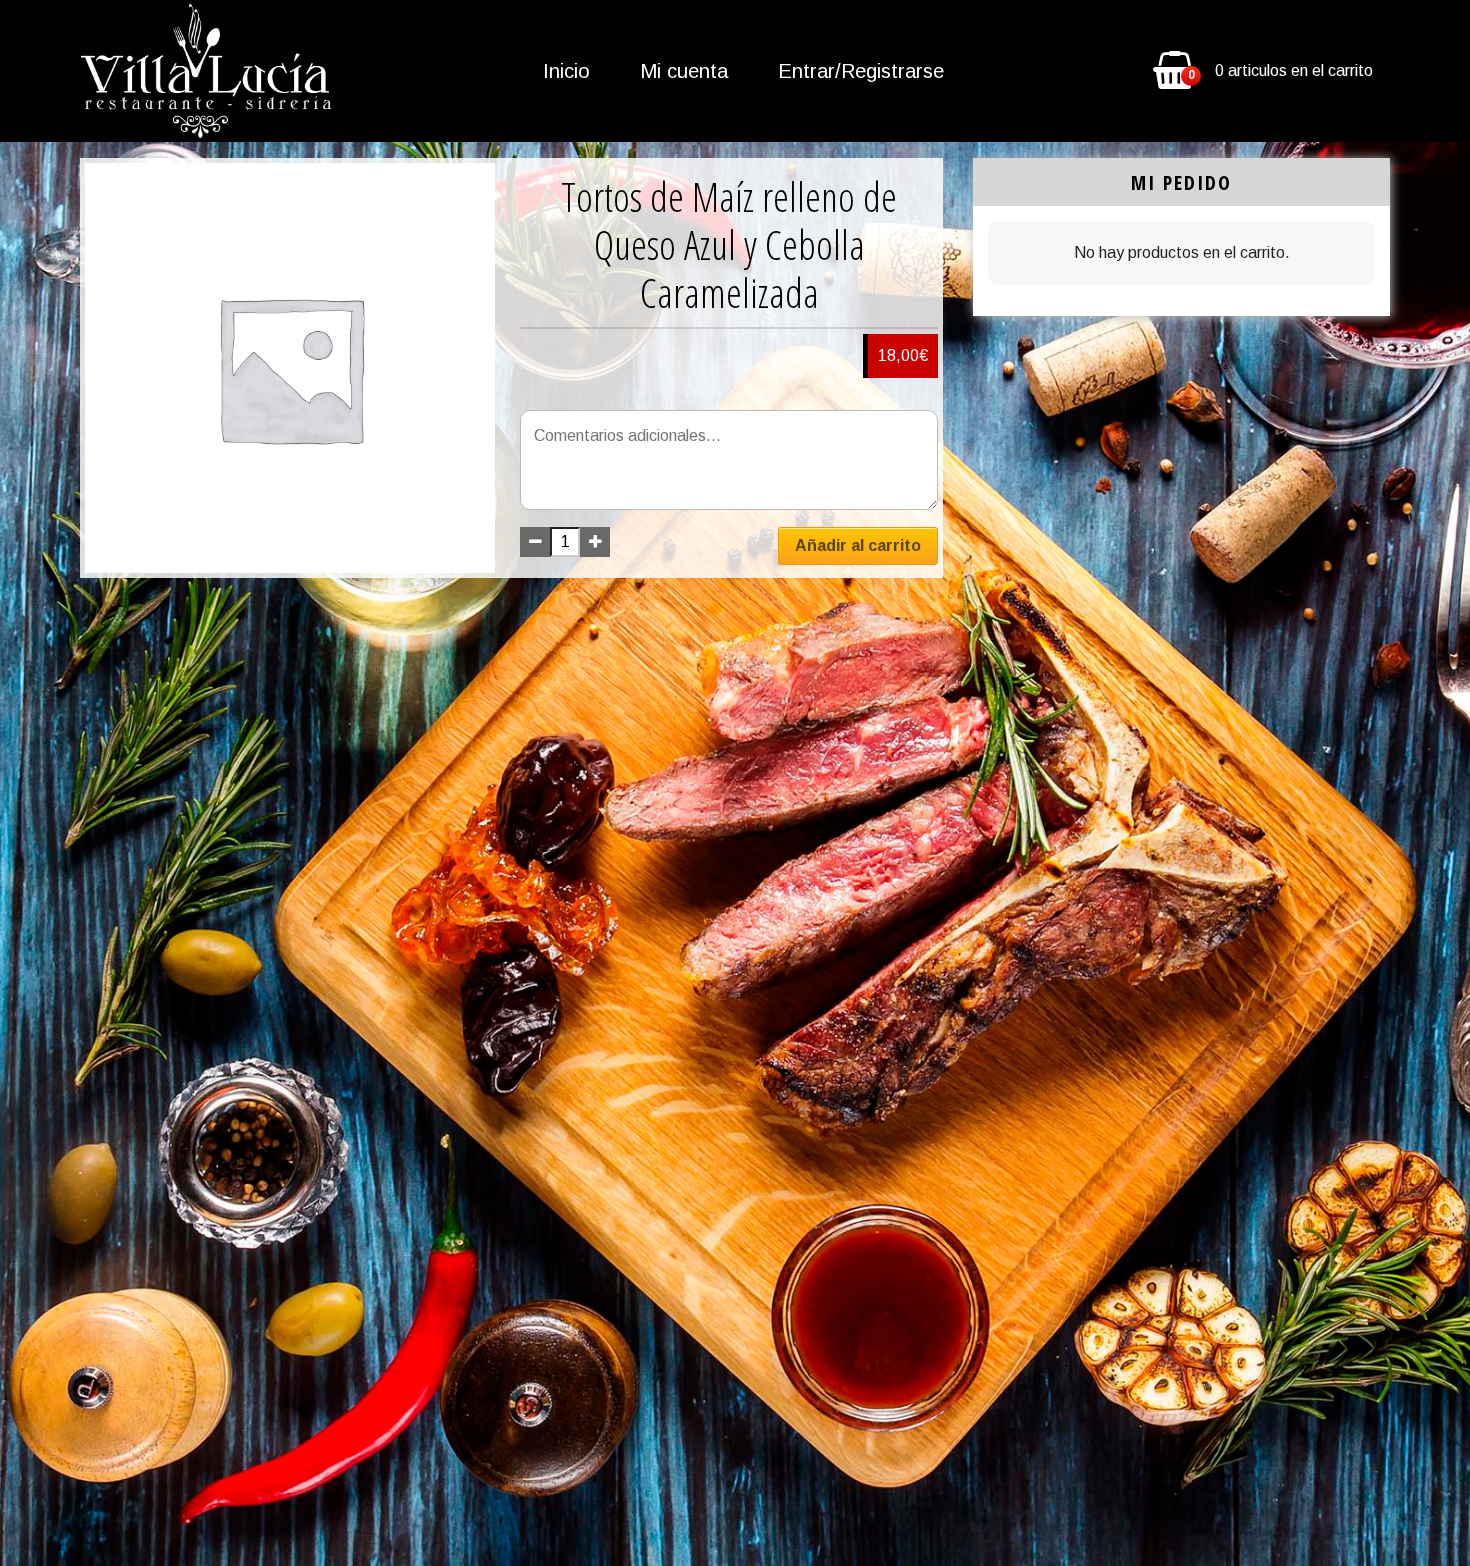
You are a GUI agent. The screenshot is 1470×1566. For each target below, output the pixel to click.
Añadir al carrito (858, 545)
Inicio (566, 71)
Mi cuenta (684, 71)
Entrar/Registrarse (861, 71)
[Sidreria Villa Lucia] (206, 71)
